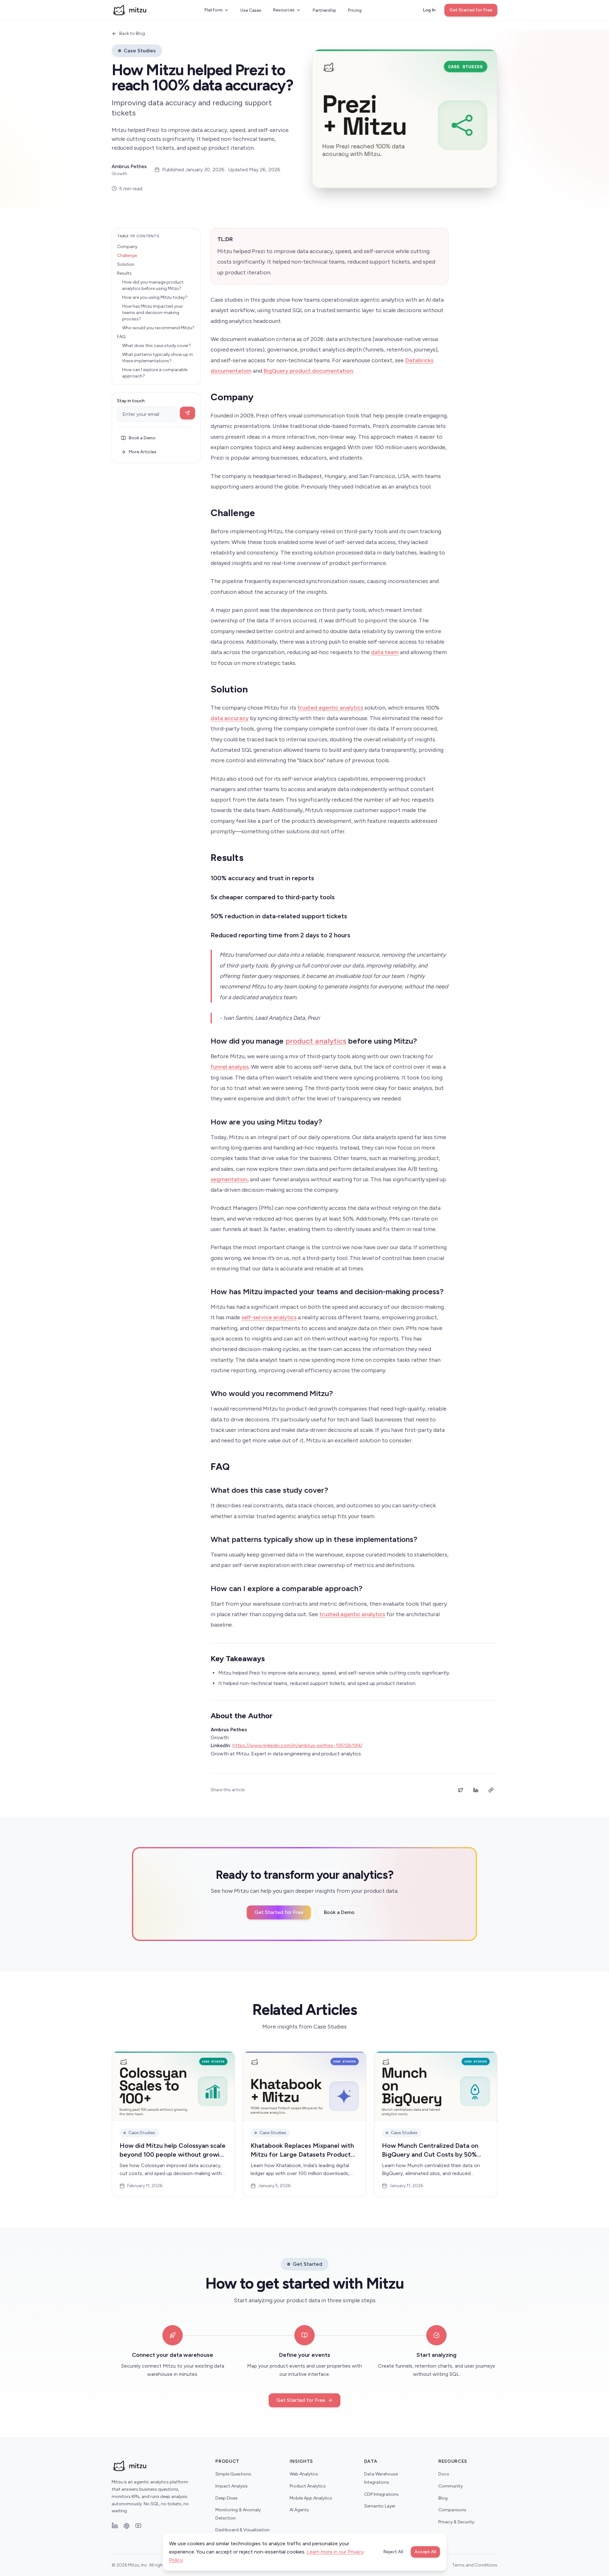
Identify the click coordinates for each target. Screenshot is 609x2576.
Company (127, 247)
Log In (429, 10)
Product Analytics (308, 2486)
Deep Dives (226, 2498)
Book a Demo (142, 438)
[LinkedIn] (115, 2526)
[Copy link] (491, 1790)
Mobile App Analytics (311, 2498)
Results (124, 273)
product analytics (316, 1041)
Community (451, 2486)
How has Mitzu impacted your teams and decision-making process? (153, 313)
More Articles (142, 452)
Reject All (393, 2552)
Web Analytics (304, 2474)
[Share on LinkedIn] (476, 1790)
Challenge (127, 256)
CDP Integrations (381, 2494)
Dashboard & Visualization (242, 2530)
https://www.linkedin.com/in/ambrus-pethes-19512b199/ (297, 1745)
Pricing (355, 10)
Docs (444, 2474)
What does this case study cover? (157, 346)
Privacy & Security (456, 2522)
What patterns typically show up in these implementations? (157, 358)
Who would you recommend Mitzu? (158, 328)
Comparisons (452, 2510)
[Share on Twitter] (461, 1790)
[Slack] (127, 2526)
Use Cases (251, 10)
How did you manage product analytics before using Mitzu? (153, 285)
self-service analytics (269, 1317)
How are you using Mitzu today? (155, 297)
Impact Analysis (232, 2486)
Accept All (425, 2552)
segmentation (229, 1179)
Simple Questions (233, 2474)
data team (385, 652)
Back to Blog (132, 33)
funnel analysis (230, 1067)
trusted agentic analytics (330, 708)
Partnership (324, 10)
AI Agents (299, 2510)
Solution (126, 264)
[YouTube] (138, 2526)
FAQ (121, 337)
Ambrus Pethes (129, 166)
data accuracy (230, 718)
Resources (284, 10)
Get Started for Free (471, 10)
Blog (443, 2498)
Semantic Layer (380, 2506)
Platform (213, 10)
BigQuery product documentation (308, 371)
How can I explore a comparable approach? (155, 373)
